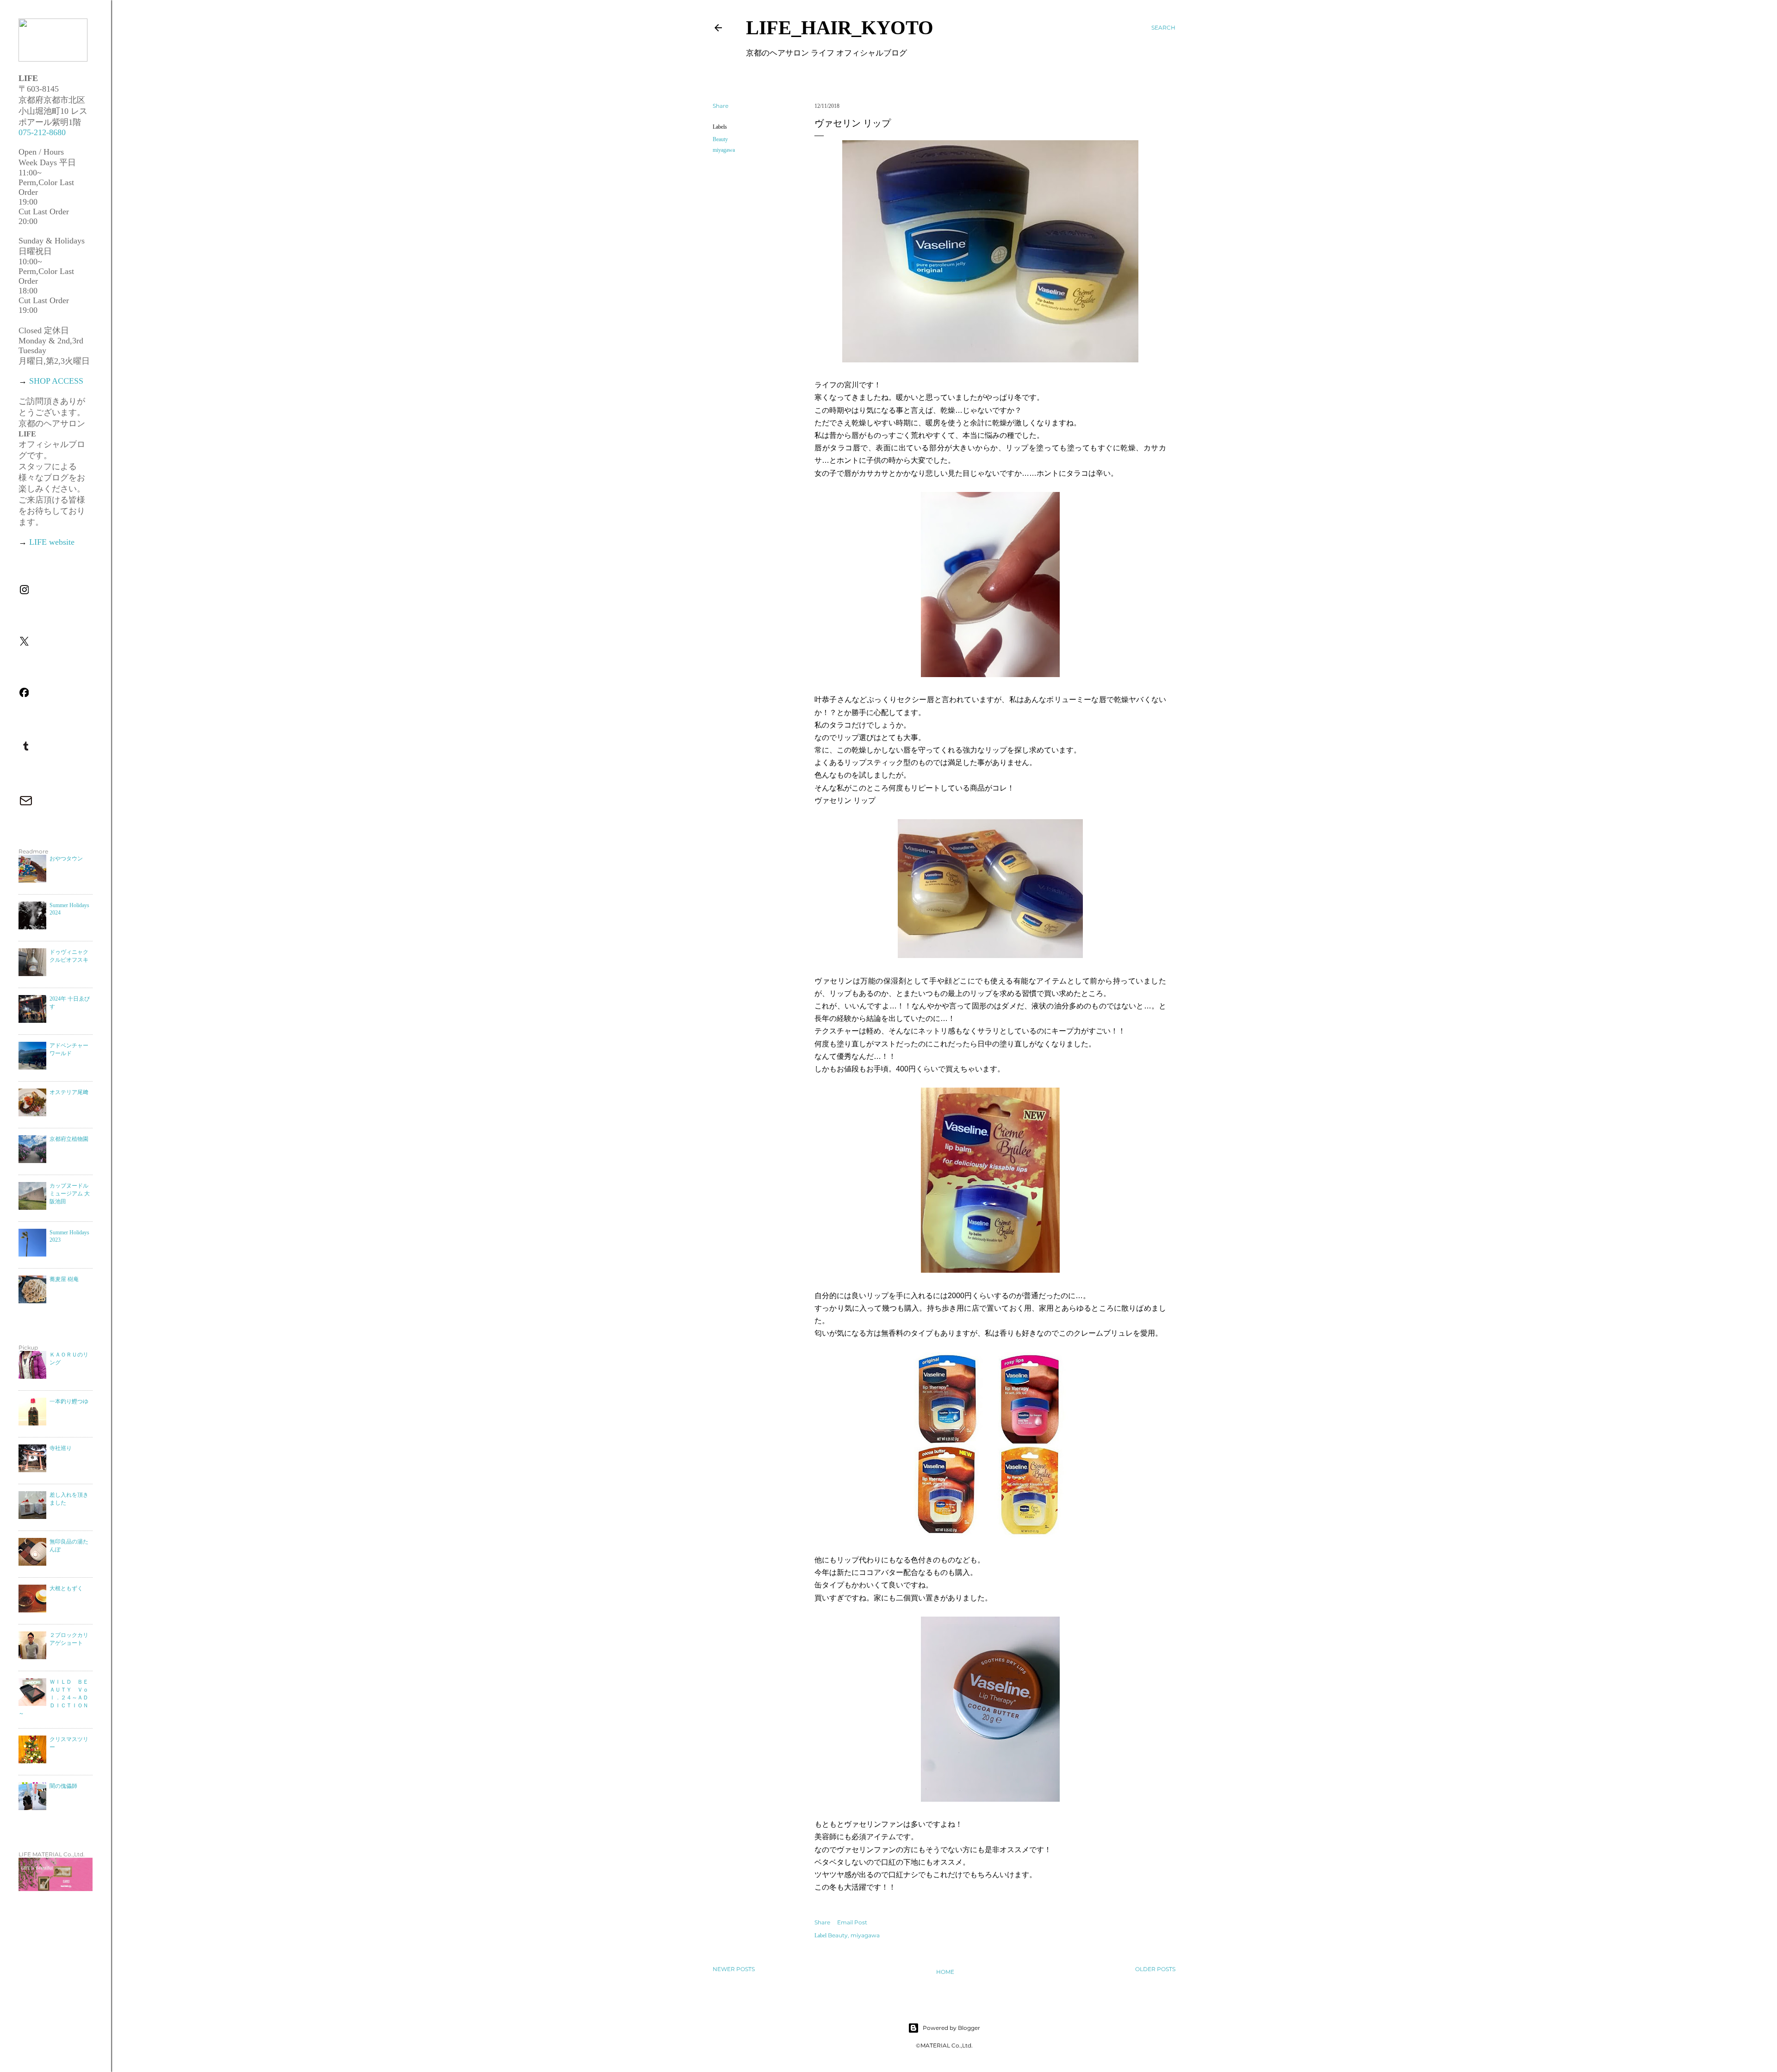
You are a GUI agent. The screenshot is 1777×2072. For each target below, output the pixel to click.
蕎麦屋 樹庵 (64, 1279)
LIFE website (52, 542)
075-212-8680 (42, 132)
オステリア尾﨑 (69, 1092)
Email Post (852, 1922)
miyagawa (724, 150)
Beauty (720, 139)
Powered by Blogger (951, 2028)
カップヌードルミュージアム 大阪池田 (70, 1194)
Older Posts (1155, 1969)
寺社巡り (61, 1448)
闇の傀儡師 (63, 1786)
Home (945, 1972)
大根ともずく (66, 1588)
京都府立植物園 (69, 1139)
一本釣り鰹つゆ (69, 1401)
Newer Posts (734, 1969)
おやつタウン (66, 859)
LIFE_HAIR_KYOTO (840, 28)
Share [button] (721, 106)
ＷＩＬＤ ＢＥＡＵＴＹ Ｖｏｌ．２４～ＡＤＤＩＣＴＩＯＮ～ (53, 1698)
